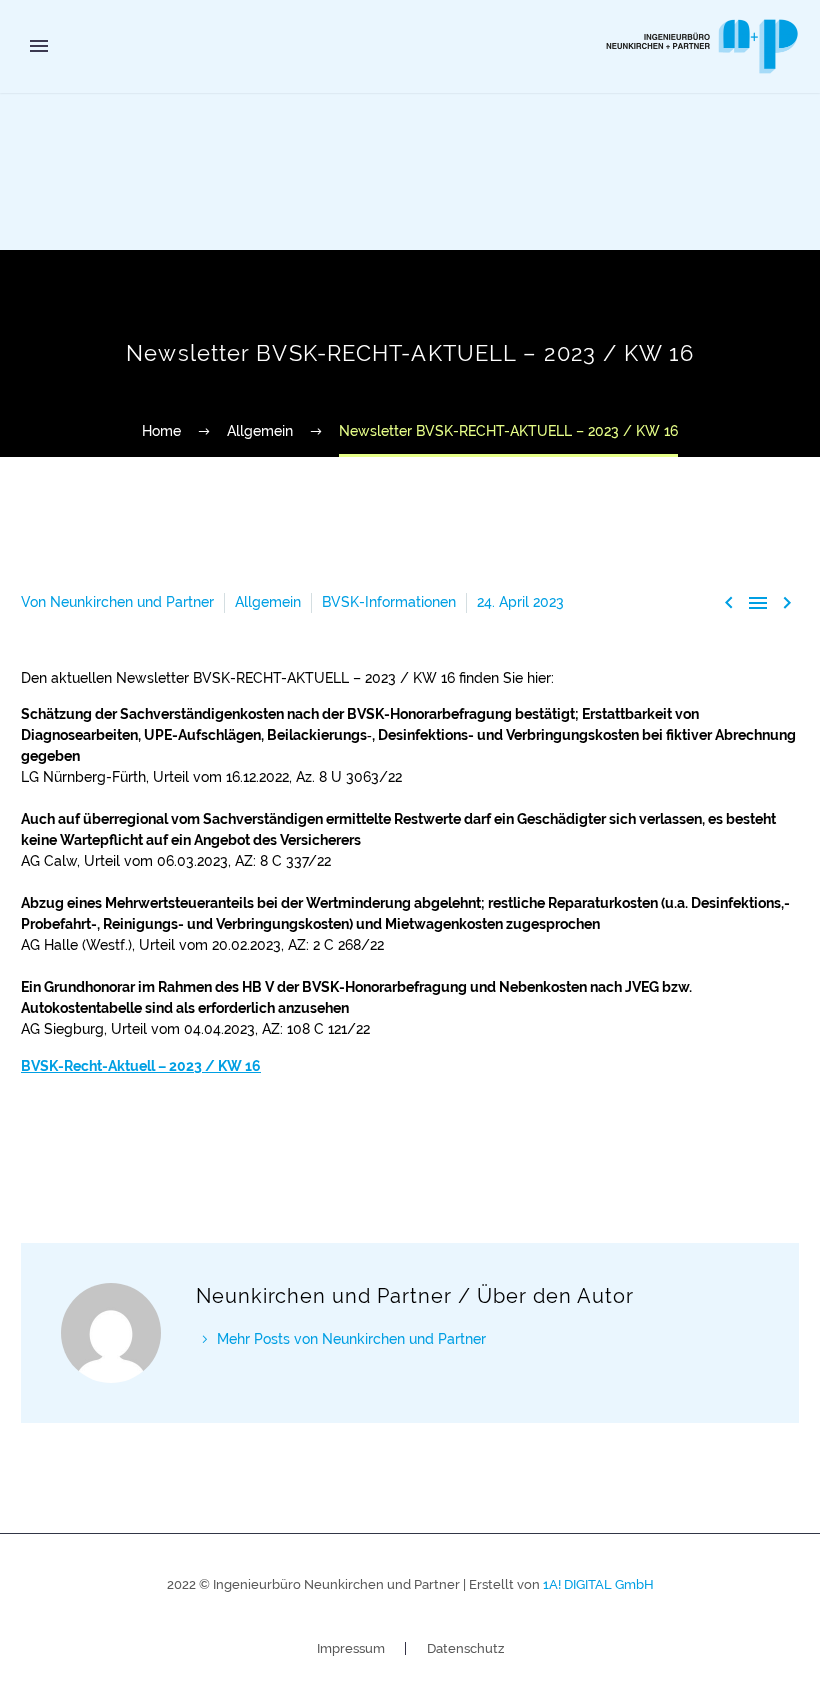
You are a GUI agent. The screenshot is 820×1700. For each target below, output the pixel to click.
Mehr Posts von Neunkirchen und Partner (351, 1339)
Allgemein (268, 602)
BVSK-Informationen (389, 602)
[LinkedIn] (154, 1145)
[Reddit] (184, 1145)
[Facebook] (34, 1145)
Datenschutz (465, 1648)
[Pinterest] (94, 1145)
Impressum (351, 1648)
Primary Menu (39, 46)
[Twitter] (64, 1145)
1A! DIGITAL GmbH (598, 1584)
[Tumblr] (124, 1145)
